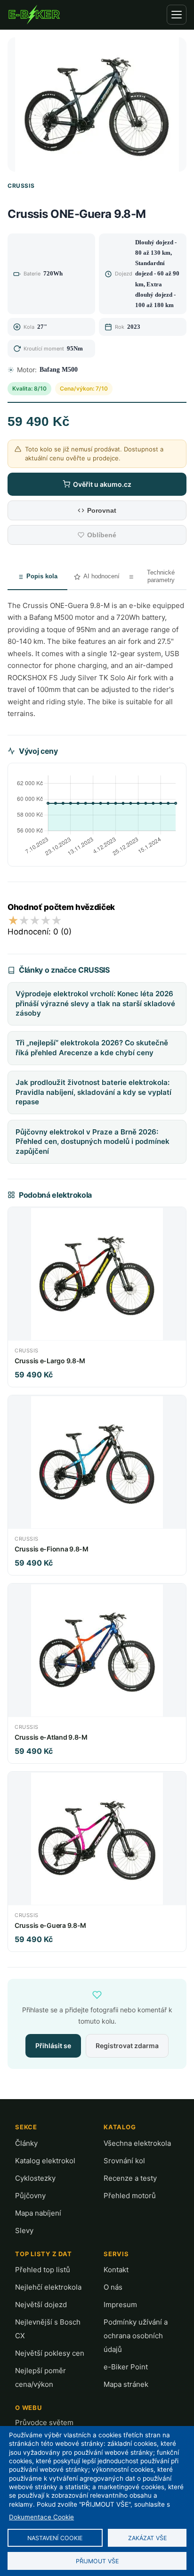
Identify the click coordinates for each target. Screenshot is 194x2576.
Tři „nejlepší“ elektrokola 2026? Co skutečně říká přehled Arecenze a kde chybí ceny (92, 1048)
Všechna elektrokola (137, 2143)
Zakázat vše (147, 2538)
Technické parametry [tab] (161, 576)
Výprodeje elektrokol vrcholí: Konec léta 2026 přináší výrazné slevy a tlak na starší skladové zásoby (95, 1003)
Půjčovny (30, 2196)
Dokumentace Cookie (41, 2517)
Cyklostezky (35, 2178)
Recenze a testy (130, 2178)
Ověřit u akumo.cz (102, 484)
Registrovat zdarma (127, 2046)
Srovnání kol (124, 2161)
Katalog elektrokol (45, 2161)
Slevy (24, 2230)
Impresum (120, 2305)
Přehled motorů (130, 2196)
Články (26, 2143)
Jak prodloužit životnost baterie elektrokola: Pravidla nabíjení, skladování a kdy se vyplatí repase (93, 1092)
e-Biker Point (126, 2367)
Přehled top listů (43, 2270)
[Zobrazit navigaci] (177, 15)
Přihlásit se (53, 2046)
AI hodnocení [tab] (101, 576)
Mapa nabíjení (38, 2213)
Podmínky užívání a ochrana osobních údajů (136, 2336)
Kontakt (116, 2270)
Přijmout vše (97, 2561)
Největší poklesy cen (50, 2353)
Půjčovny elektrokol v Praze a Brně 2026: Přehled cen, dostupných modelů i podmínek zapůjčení (93, 1142)
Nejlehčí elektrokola (48, 2287)
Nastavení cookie (55, 2538)
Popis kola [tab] (42, 576)
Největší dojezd (41, 2305)
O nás (113, 2287)
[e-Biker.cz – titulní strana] (34, 15)
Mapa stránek (126, 2384)
